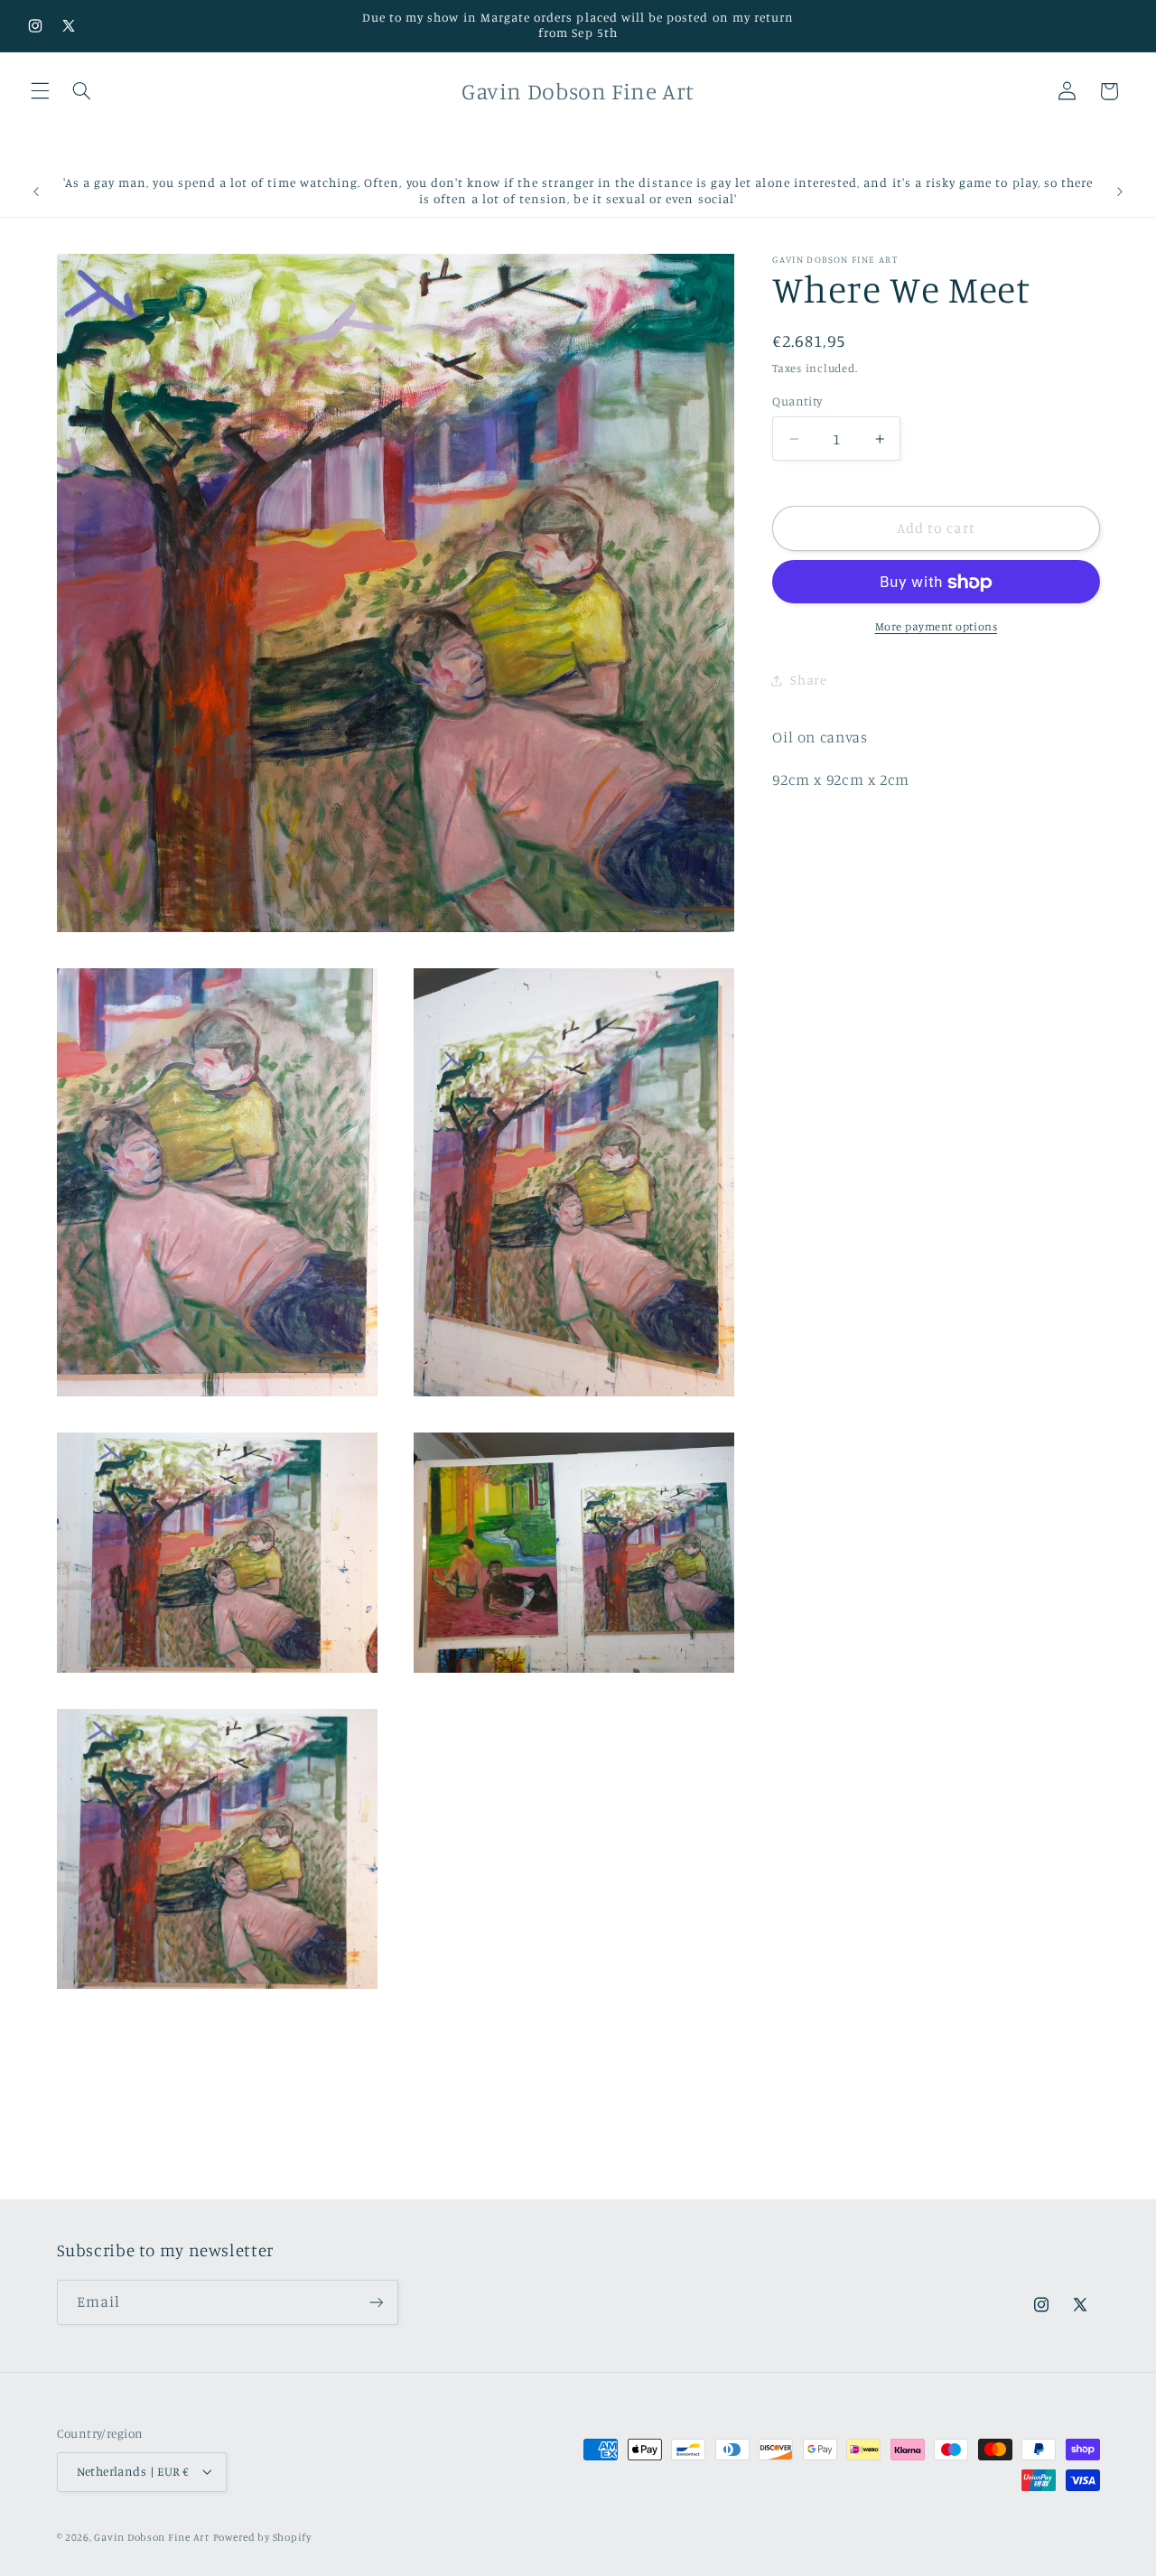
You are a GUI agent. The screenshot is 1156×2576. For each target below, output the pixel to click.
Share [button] (808, 681)
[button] (40, 91)
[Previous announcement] (36, 191)
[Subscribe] (376, 2302)
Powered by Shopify (262, 2537)
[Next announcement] (1120, 191)
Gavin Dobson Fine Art (151, 2537)
